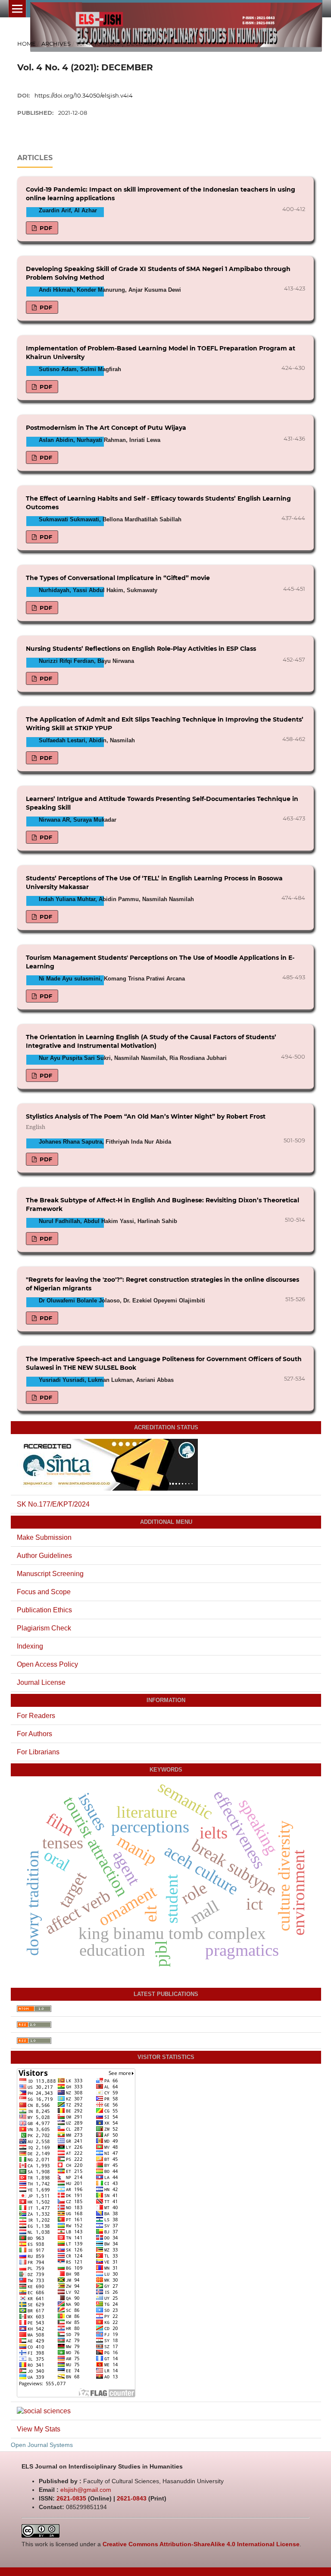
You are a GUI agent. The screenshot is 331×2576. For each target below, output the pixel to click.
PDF (45, 228)
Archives (56, 44)
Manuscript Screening (50, 1574)
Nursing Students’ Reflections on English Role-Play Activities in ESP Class (141, 649)
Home (27, 44)
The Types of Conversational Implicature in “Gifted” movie (118, 578)
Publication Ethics (44, 1610)
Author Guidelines (44, 1556)
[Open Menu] (17, 9)
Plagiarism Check (44, 1628)
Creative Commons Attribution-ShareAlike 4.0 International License (201, 2544)
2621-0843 (132, 2498)
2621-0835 (71, 2498)
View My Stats (39, 2429)
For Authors (34, 1734)
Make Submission (44, 1537)
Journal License (41, 1682)
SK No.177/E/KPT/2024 (53, 1504)
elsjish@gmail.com (86, 2490)
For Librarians (38, 1752)
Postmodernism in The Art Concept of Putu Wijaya (106, 428)
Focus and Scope (44, 1592)
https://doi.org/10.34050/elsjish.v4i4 (84, 95)
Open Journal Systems (42, 2445)
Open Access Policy (47, 1664)
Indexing (30, 1646)
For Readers (36, 1716)
